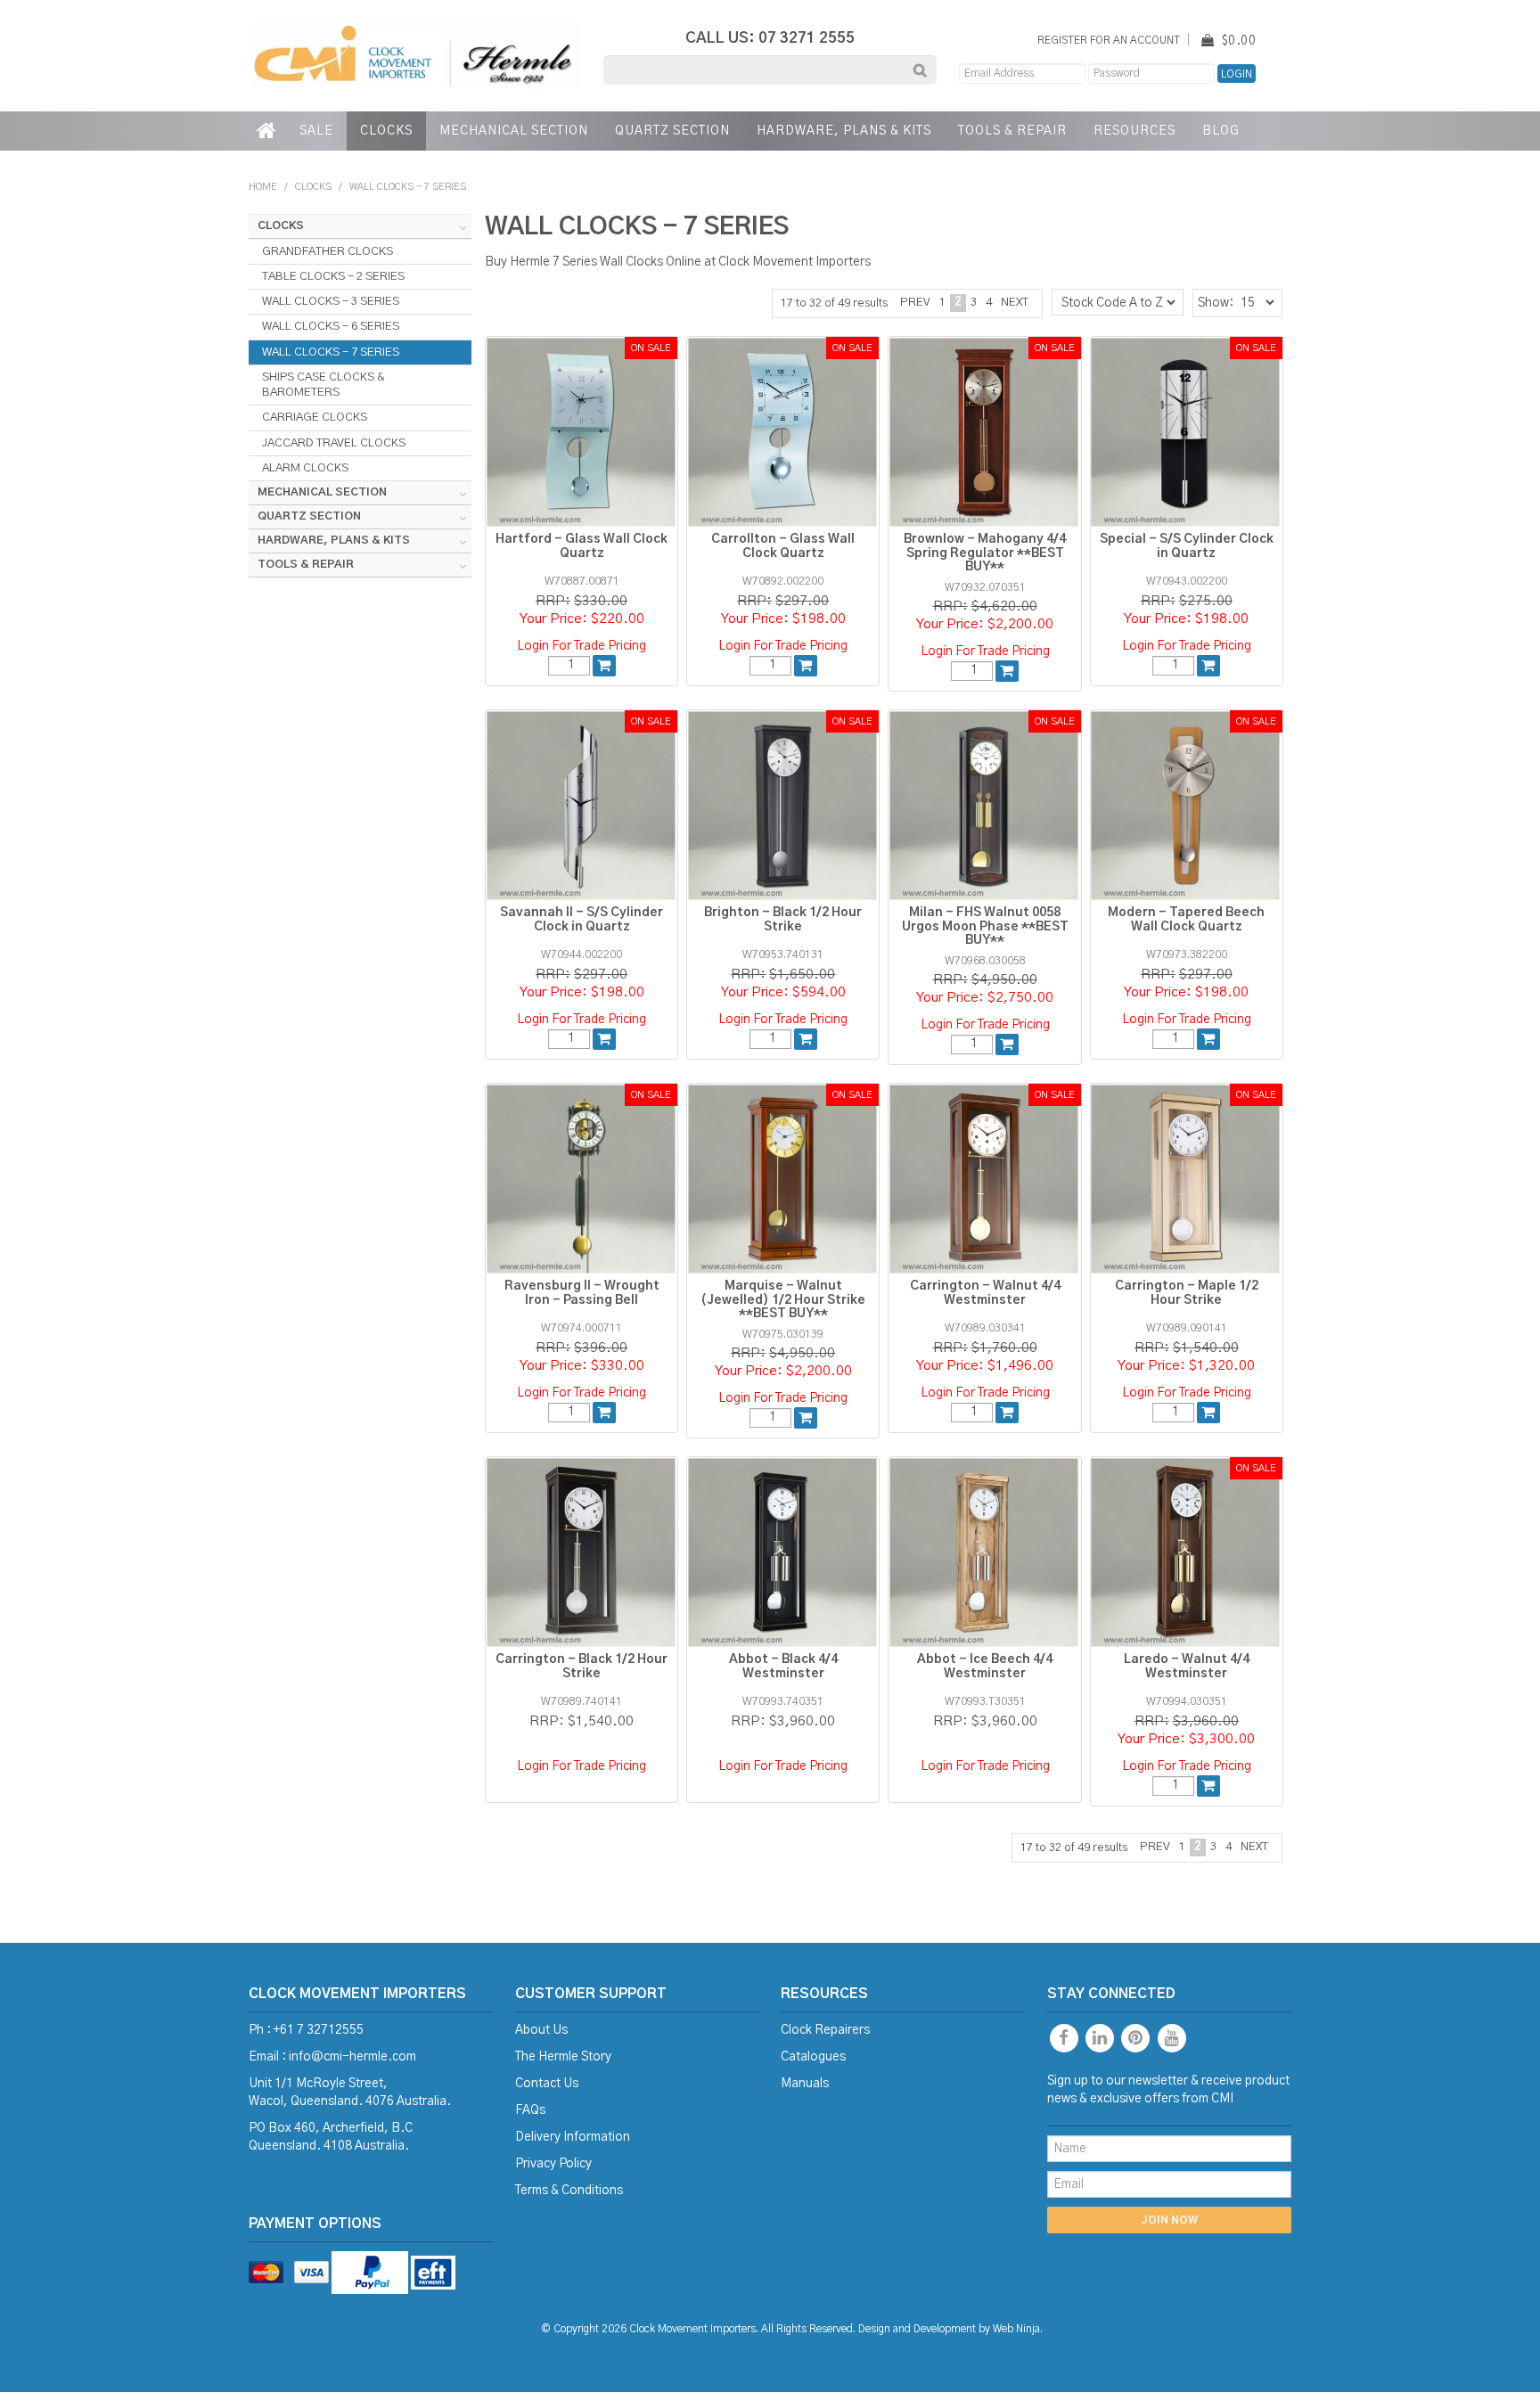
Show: (1216, 303)
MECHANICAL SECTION (514, 131)
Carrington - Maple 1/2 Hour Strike (1187, 1293)
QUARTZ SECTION (672, 131)
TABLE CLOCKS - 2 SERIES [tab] (333, 276)
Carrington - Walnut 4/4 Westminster (985, 1293)
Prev (915, 303)
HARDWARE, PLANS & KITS (844, 131)
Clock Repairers (825, 2030)
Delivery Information (573, 2137)
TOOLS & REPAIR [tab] (306, 565)
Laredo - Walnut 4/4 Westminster (1187, 1666)
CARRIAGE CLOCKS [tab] (315, 417)
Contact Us (547, 2084)
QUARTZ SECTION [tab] (309, 516)
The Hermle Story (563, 2057)
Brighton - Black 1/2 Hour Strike (783, 919)
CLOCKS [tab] (281, 226)
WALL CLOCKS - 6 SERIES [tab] (331, 326)
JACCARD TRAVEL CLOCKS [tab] (334, 443)
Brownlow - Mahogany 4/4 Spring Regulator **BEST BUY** (985, 553)
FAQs (530, 2110)
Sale (316, 131)
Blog (1221, 131)
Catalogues (813, 2057)
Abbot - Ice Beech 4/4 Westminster (985, 1666)
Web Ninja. (1018, 2329)
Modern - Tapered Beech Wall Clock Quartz (1186, 919)
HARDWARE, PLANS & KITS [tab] (334, 541)
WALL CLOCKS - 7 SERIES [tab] (331, 352)
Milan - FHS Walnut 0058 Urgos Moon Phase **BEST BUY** (985, 926)
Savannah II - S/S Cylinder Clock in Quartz (582, 919)
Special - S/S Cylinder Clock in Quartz (1187, 546)
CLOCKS (386, 131)
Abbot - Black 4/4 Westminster (783, 1666)
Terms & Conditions (569, 2191)
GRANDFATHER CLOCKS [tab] (328, 251)
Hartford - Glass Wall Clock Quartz (582, 546)
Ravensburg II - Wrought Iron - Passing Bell (582, 1293)
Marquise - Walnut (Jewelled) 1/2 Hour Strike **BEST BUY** (783, 1300)
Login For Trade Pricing (582, 646)
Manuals (805, 2084)
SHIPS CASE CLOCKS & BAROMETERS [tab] (323, 385)
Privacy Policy (553, 2164)
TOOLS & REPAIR (1012, 131)
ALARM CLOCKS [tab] (305, 468)
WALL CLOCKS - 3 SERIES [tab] (331, 301)
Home (267, 131)
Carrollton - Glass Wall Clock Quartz (783, 546)
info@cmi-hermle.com (352, 2057)
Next (1015, 303)
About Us (541, 2030)
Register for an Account (1109, 41)
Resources (1135, 131)
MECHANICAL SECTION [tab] (322, 492)
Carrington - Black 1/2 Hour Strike (582, 1666)
